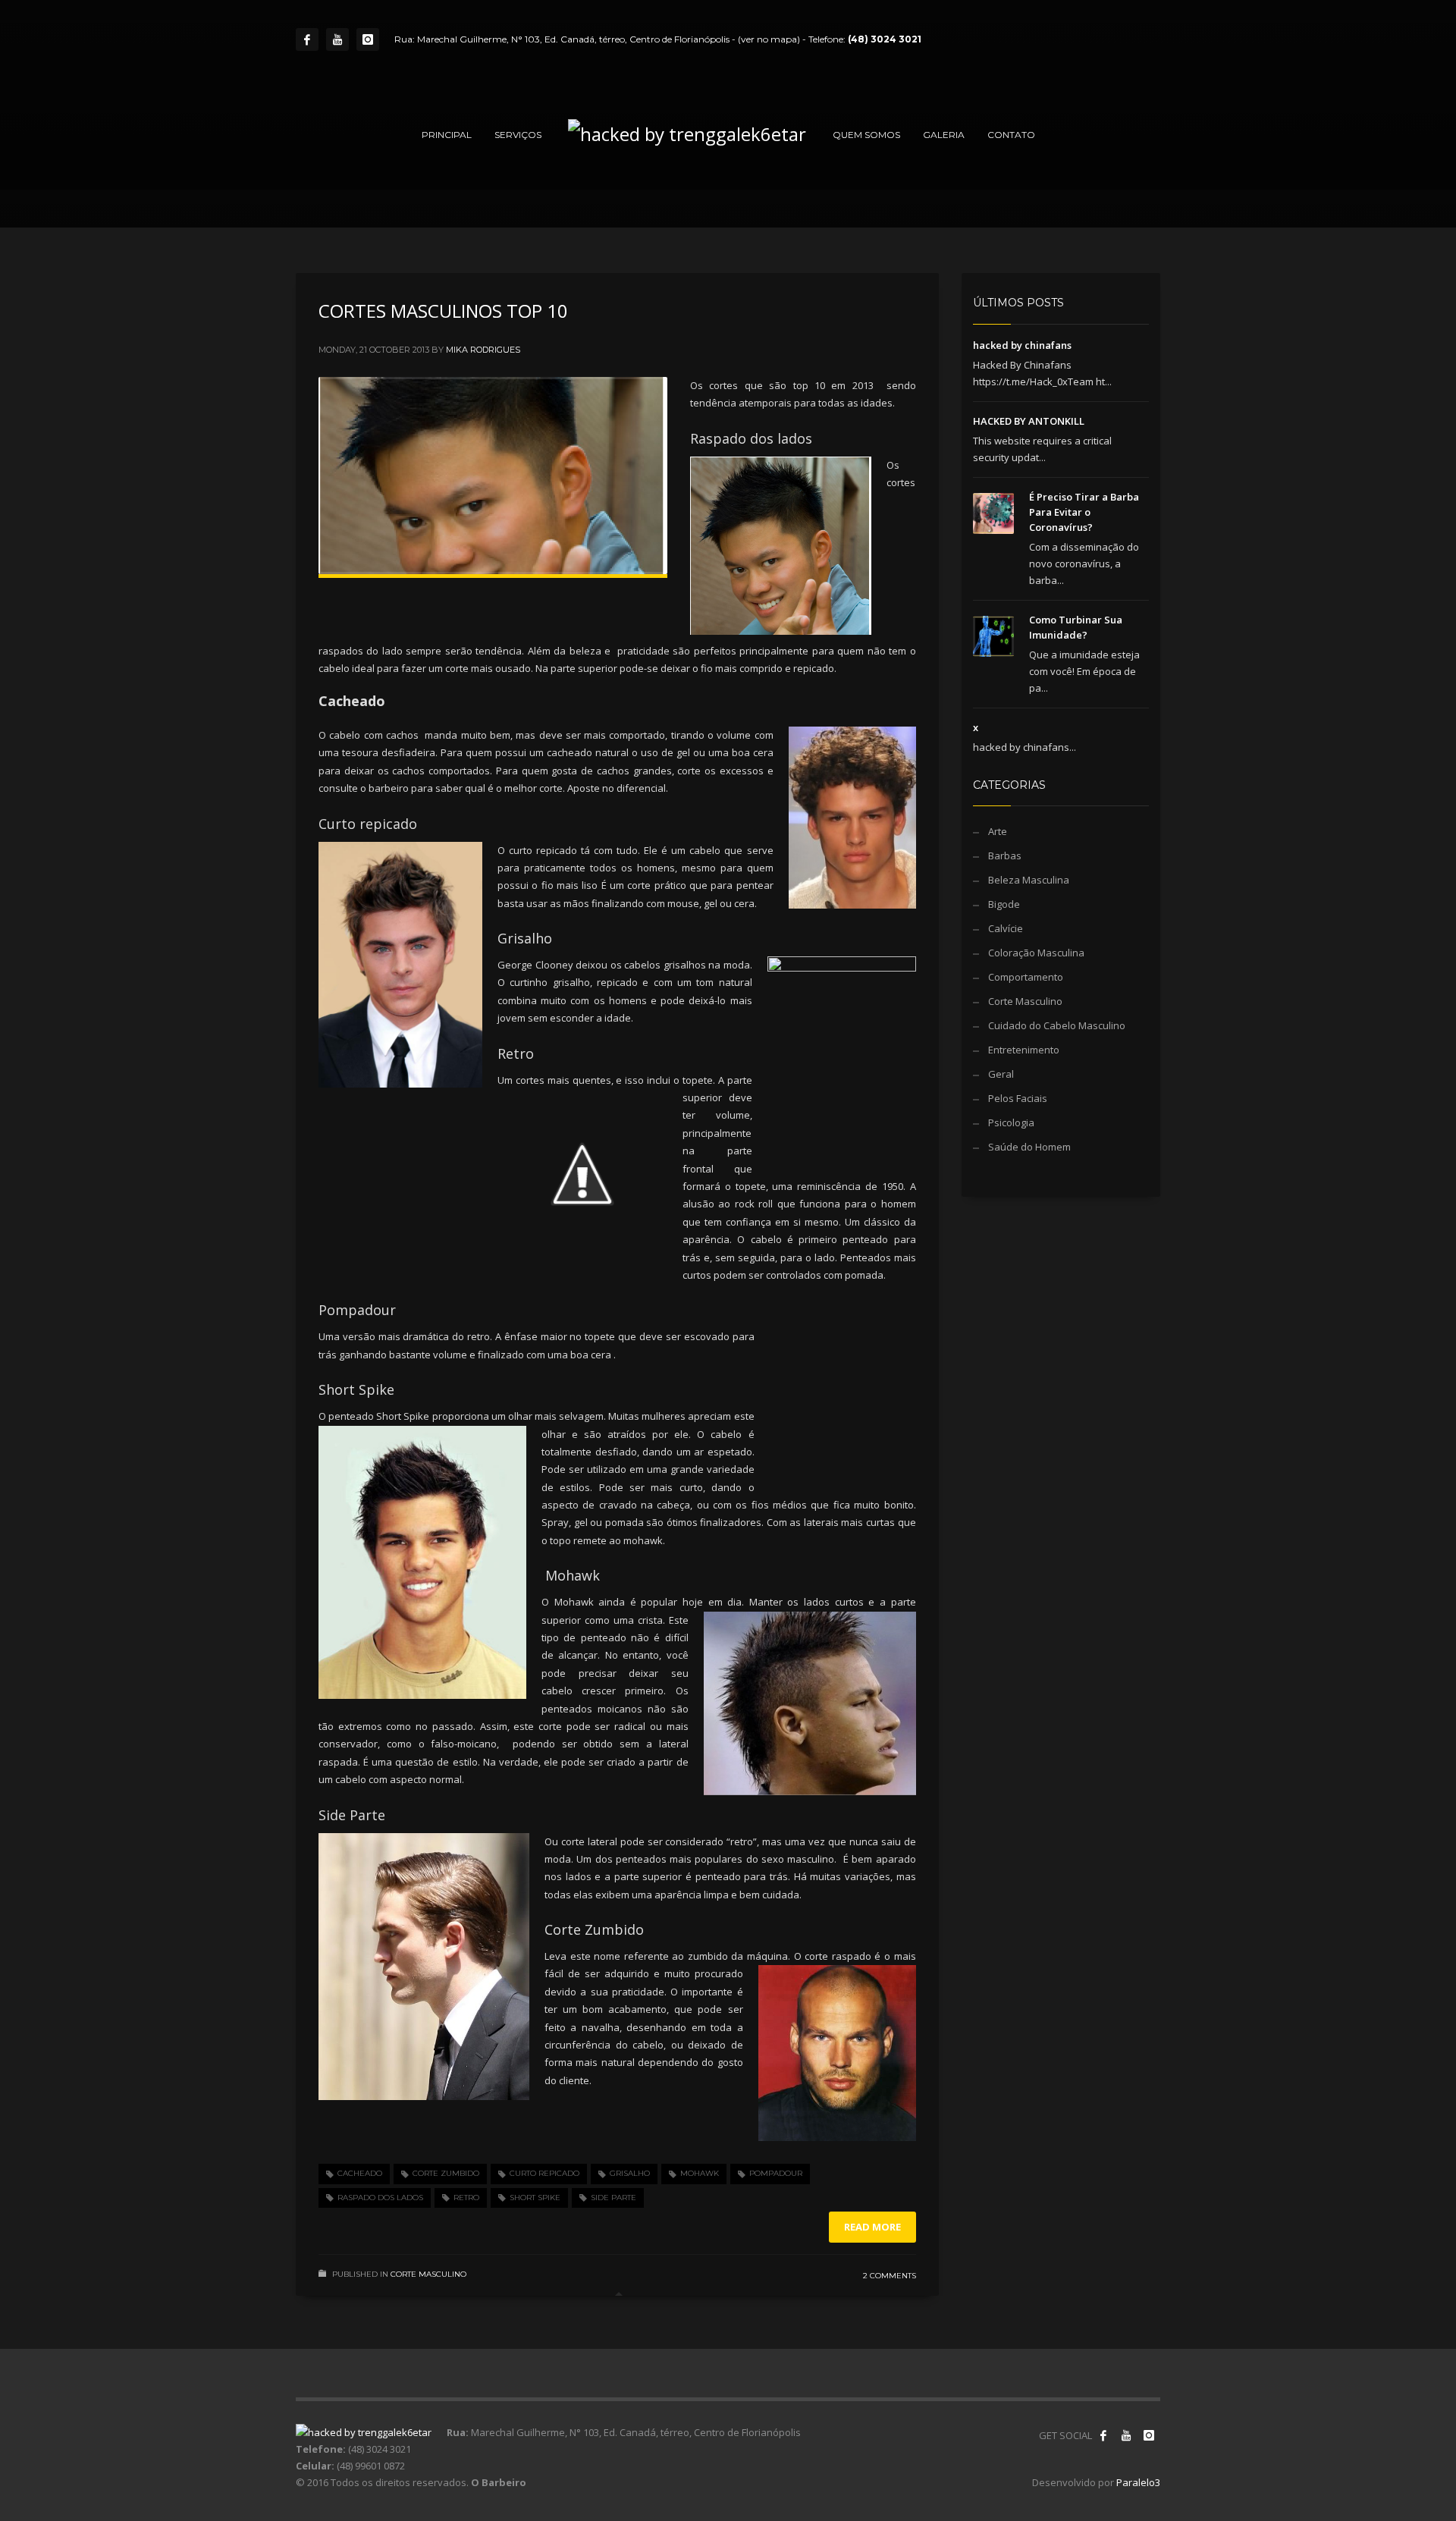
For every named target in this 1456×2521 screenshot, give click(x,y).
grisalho (630, 2173)
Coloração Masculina (1036, 953)
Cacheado (360, 2173)
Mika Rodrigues (483, 350)
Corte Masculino (428, 2274)
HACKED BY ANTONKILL (1029, 421)
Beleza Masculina (1029, 880)
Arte (998, 831)
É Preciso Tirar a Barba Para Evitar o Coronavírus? (1084, 512)
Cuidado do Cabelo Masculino (1057, 1025)
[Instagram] (368, 39)
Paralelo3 (1138, 2482)
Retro (466, 2198)
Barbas (1005, 856)
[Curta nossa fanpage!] (1103, 2435)
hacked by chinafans (1022, 345)
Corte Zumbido (446, 2173)
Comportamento (1026, 977)
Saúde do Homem (1029, 1147)
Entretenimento (1024, 1050)
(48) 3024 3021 (885, 39)
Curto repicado (544, 2173)
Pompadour (776, 2173)
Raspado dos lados (380, 2198)
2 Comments (890, 2276)
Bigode (1004, 904)
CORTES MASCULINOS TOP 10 (443, 311)
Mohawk (700, 2173)
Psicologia (1011, 1122)
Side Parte (613, 2198)
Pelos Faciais (1018, 1098)
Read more (872, 2227)
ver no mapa (769, 39)
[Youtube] (337, 39)
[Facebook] (307, 39)
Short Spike (535, 2198)
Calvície (1006, 928)
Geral (1001, 1074)
